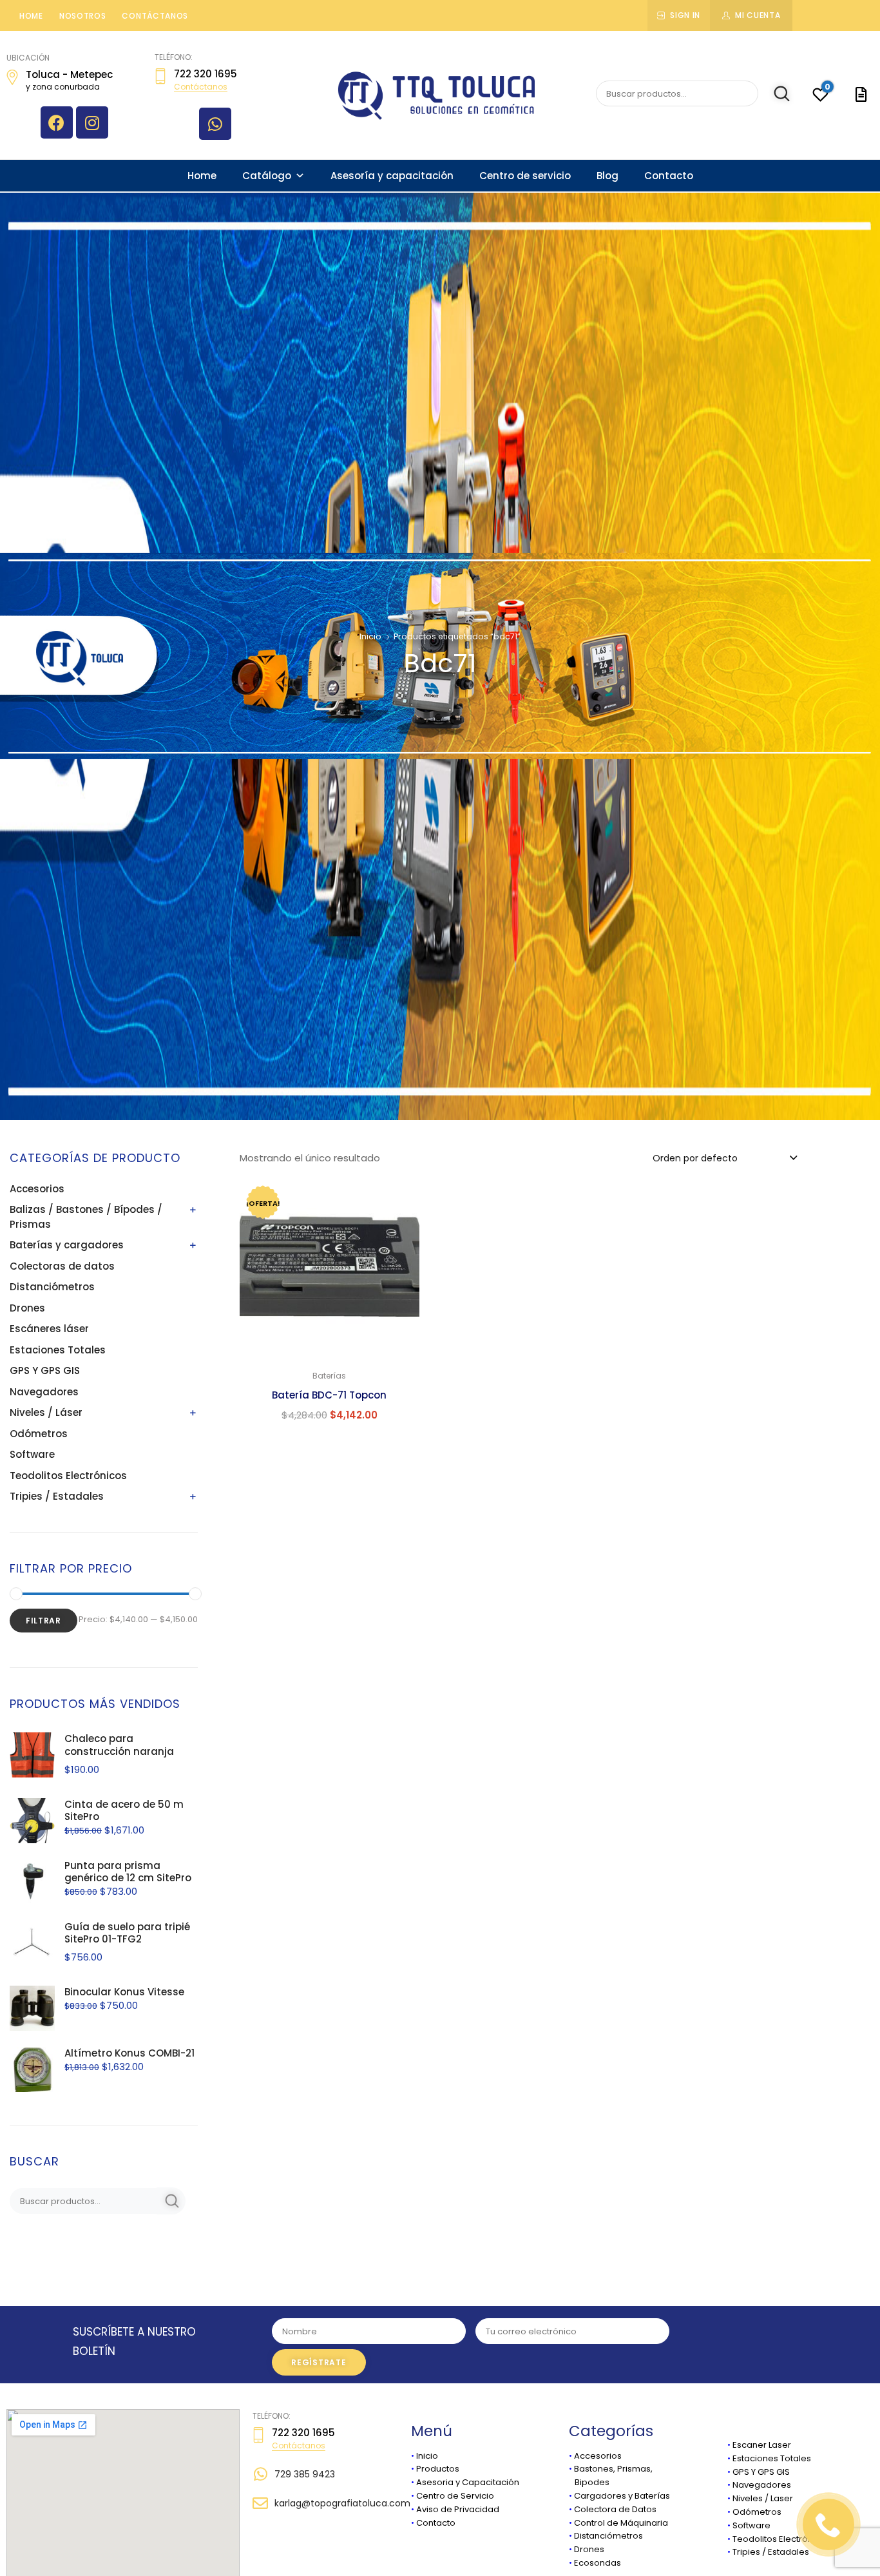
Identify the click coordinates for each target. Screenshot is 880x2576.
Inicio (370, 636)
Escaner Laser (762, 2445)
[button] (402, 1197)
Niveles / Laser (763, 2498)
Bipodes (589, 2482)
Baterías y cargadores (67, 1245)
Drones (27, 1308)
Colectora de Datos (615, 2509)
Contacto (669, 176)
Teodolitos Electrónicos (68, 1476)
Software (32, 1454)
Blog (607, 176)
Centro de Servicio (455, 2496)
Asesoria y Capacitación (468, 2482)
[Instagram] (92, 122)
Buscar (775, 94)
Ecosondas (598, 2563)
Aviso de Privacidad (458, 2509)
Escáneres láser (49, 1329)
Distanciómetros (52, 1287)
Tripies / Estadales (57, 1496)
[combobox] (724, 1157)
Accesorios (37, 1189)
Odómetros (39, 1434)
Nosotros (83, 16)
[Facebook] (57, 122)
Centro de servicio (525, 176)
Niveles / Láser (46, 1412)
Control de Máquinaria (621, 2523)
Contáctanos (155, 16)
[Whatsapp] (215, 124)
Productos (438, 2469)
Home (31, 16)
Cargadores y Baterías (622, 2496)
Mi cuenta (758, 15)
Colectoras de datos (62, 1266)
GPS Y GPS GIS (45, 1370)
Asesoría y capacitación (392, 176)
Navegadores (44, 1392)
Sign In (685, 15)
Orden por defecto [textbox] (695, 1158)
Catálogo (267, 176)
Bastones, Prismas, (613, 2469)
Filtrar (43, 1621)
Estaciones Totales (58, 1350)
